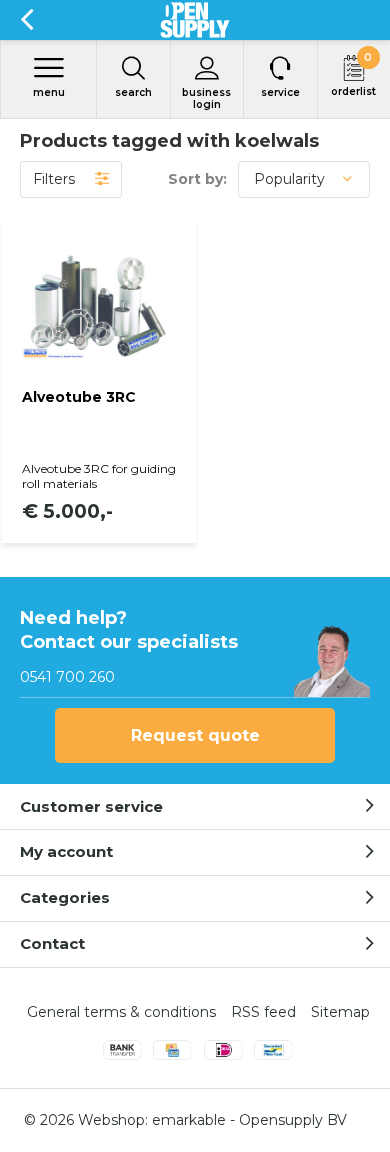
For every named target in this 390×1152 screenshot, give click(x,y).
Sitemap (340, 1012)
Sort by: (197, 179)
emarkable (189, 1120)
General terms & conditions (121, 1012)
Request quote (195, 735)
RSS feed (263, 1012)
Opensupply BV (293, 1120)
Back (26, 20)
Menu (49, 92)
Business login (206, 98)
